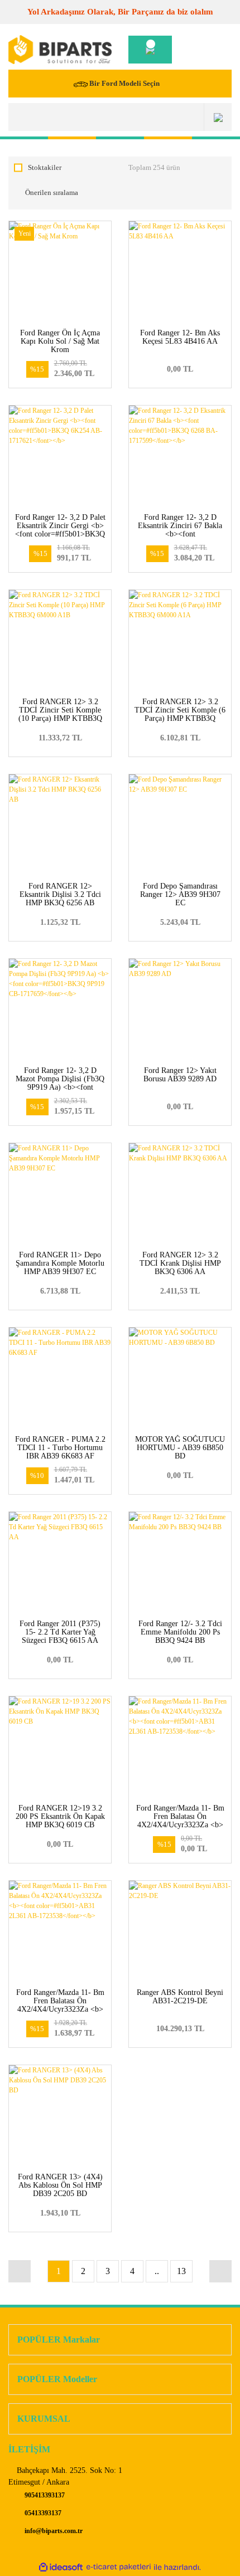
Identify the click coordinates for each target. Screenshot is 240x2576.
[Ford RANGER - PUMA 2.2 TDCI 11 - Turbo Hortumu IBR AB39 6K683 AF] (60, 1379)
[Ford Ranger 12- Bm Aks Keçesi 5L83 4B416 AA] (180, 272)
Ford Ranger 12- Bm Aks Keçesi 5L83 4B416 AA (180, 337)
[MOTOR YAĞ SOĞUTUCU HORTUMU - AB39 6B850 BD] (180, 1379)
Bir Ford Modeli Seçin (124, 83)
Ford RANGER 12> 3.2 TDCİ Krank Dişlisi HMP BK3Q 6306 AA (180, 1263)
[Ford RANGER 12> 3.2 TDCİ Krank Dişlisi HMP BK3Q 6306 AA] (180, 1194)
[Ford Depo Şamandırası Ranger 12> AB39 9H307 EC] (180, 825)
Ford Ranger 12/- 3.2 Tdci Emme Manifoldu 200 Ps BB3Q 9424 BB (180, 1632)
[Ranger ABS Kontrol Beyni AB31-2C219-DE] (180, 1932)
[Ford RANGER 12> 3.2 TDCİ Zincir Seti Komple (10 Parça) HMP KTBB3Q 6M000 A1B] (60, 641)
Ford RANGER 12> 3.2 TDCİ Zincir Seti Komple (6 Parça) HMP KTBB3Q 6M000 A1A (180, 714)
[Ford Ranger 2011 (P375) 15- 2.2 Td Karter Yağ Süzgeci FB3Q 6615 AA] (60, 1563)
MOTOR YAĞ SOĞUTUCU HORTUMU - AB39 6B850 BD (180, 1448)
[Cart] (150, 50)
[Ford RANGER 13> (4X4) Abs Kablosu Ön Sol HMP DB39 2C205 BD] (60, 2116)
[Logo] (60, 50)
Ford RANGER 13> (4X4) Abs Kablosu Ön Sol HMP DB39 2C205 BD (60, 2185)
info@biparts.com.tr (53, 2531)
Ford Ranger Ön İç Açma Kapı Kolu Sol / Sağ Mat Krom (60, 341)
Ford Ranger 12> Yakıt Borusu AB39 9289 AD (180, 1075)
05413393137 (42, 2513)
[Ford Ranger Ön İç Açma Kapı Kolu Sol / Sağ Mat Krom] (60, 272)
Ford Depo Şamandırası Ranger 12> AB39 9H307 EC (180, 894)
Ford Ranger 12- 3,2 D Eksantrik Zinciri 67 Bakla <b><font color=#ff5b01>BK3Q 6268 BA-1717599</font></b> (180, 534)
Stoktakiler (45, 167)
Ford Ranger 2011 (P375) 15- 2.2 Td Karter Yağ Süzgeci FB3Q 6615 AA (60, 1632)
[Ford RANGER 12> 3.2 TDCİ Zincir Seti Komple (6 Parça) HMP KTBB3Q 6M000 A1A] (180, 641)
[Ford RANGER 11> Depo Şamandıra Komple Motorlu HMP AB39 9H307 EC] (60, 1194)
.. (157, 2271)
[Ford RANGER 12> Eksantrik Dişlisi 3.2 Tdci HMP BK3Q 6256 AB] (60, 825)
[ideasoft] (61, 2567)
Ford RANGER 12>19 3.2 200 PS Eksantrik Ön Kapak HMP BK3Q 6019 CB (60, 1816)
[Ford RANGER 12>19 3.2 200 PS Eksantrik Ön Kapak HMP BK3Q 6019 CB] (60, 1747)
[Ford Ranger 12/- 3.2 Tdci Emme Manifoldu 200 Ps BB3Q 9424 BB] (180, 1563)
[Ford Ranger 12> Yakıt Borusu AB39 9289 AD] (180, 1010)
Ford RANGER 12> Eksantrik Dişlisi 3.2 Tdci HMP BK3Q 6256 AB (60, 894)
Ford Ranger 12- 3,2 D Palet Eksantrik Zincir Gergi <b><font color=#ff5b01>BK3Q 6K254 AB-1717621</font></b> (60, 534)
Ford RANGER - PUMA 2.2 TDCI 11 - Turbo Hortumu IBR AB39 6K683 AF (60, 1448)
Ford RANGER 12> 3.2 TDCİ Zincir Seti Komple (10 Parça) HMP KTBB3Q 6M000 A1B (60, 714)
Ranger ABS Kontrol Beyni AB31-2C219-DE (180, 1997)
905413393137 (44, 2495)
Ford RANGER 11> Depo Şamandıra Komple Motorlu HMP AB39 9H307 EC (60, 1263)
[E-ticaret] (119, 2567)
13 (181, 2271)
